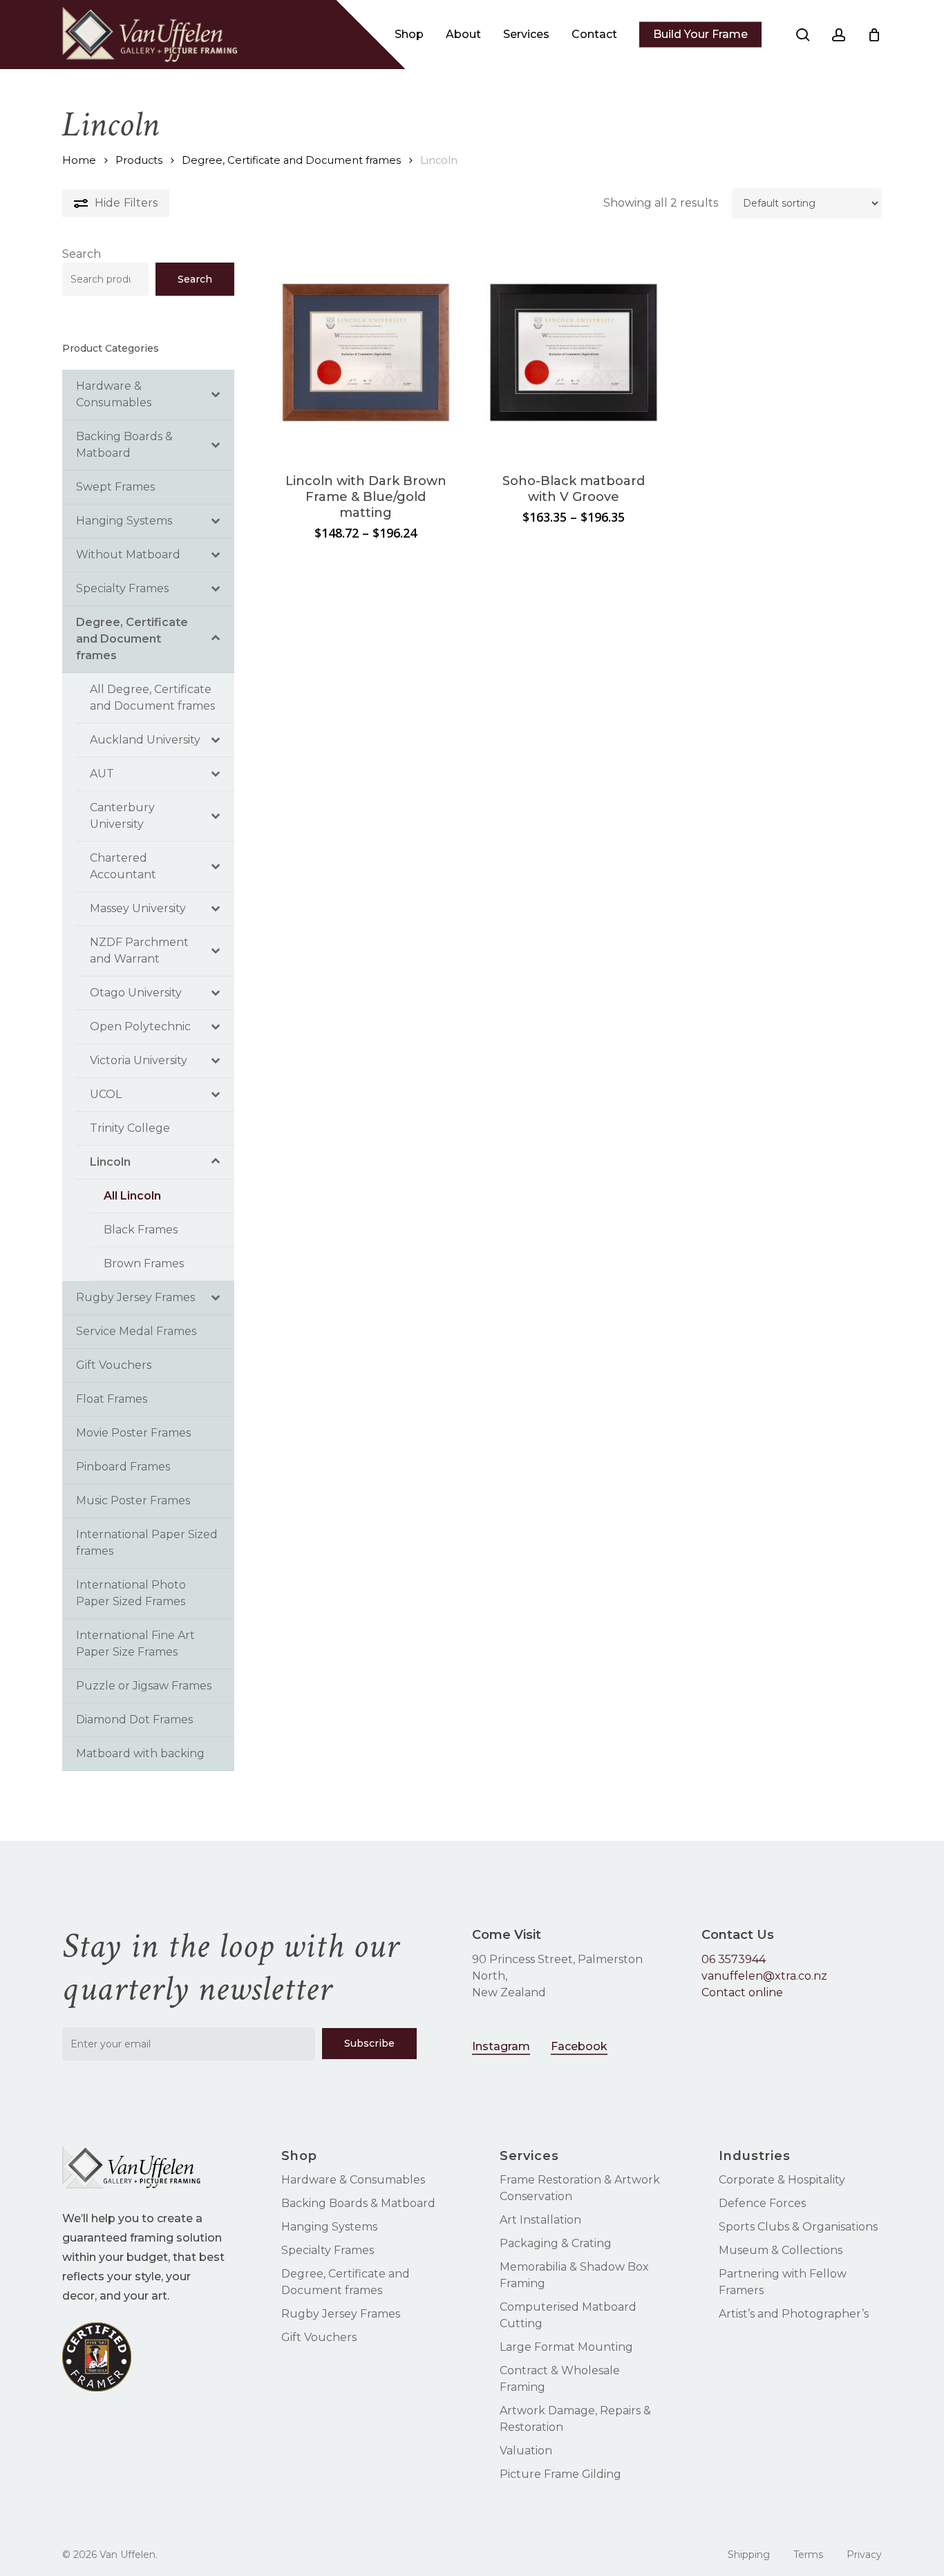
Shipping (749, 2555)
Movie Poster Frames (133, 1433)
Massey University (138, 908)
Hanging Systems (124, 521)
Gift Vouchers (114, 1365)
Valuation (526, 2451)
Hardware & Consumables (114, 394)
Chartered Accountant (123, 866)
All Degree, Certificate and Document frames (152, 698)
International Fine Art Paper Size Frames (135, 1644)
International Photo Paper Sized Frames (131, 1593)
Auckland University (145, 740)
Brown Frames (144, 1263)
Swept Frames (115, 487)
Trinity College (130, 1128)
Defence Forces (762, 2203)
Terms (808, 2555)
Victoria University (139, 1060)
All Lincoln (132, 1196)
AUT (102, 774)
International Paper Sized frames (147, 1543)
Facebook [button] (579, 2046)
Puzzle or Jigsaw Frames (144, 1686)
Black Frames (141, 1230)
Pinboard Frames (123, 1467)
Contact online (742, 1992)
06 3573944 (734, 1959)
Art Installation (540, 2220)
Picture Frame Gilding (560, 2474)
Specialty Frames (122, 588)
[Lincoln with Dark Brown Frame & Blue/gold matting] (366, 352)
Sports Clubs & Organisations (798, 2227)
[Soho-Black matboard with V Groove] (574, 352)
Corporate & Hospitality (782, 2180)
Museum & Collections (781, 2250)
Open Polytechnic (140, 1026)
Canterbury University (122, 816)
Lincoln (110, 1162)
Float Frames (112, 1399)
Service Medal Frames (136, 1331)
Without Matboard (128, 555)
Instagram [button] (501, 2046)
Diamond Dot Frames (134, 1720)
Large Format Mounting (566, 2347)
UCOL (106, 1094)
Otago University (136, 993)
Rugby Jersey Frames (135, 1297)
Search (82, 254)
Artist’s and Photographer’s (794, 2314)
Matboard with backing (140, 1753)
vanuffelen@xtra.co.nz (764, 1976)
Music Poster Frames (133, 1500)
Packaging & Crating (556, 2243)
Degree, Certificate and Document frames (291, 160)
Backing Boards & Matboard (124, 445)
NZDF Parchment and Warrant (139, 950)
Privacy (864, 2555)
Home (79, 160)
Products (139, 160)
